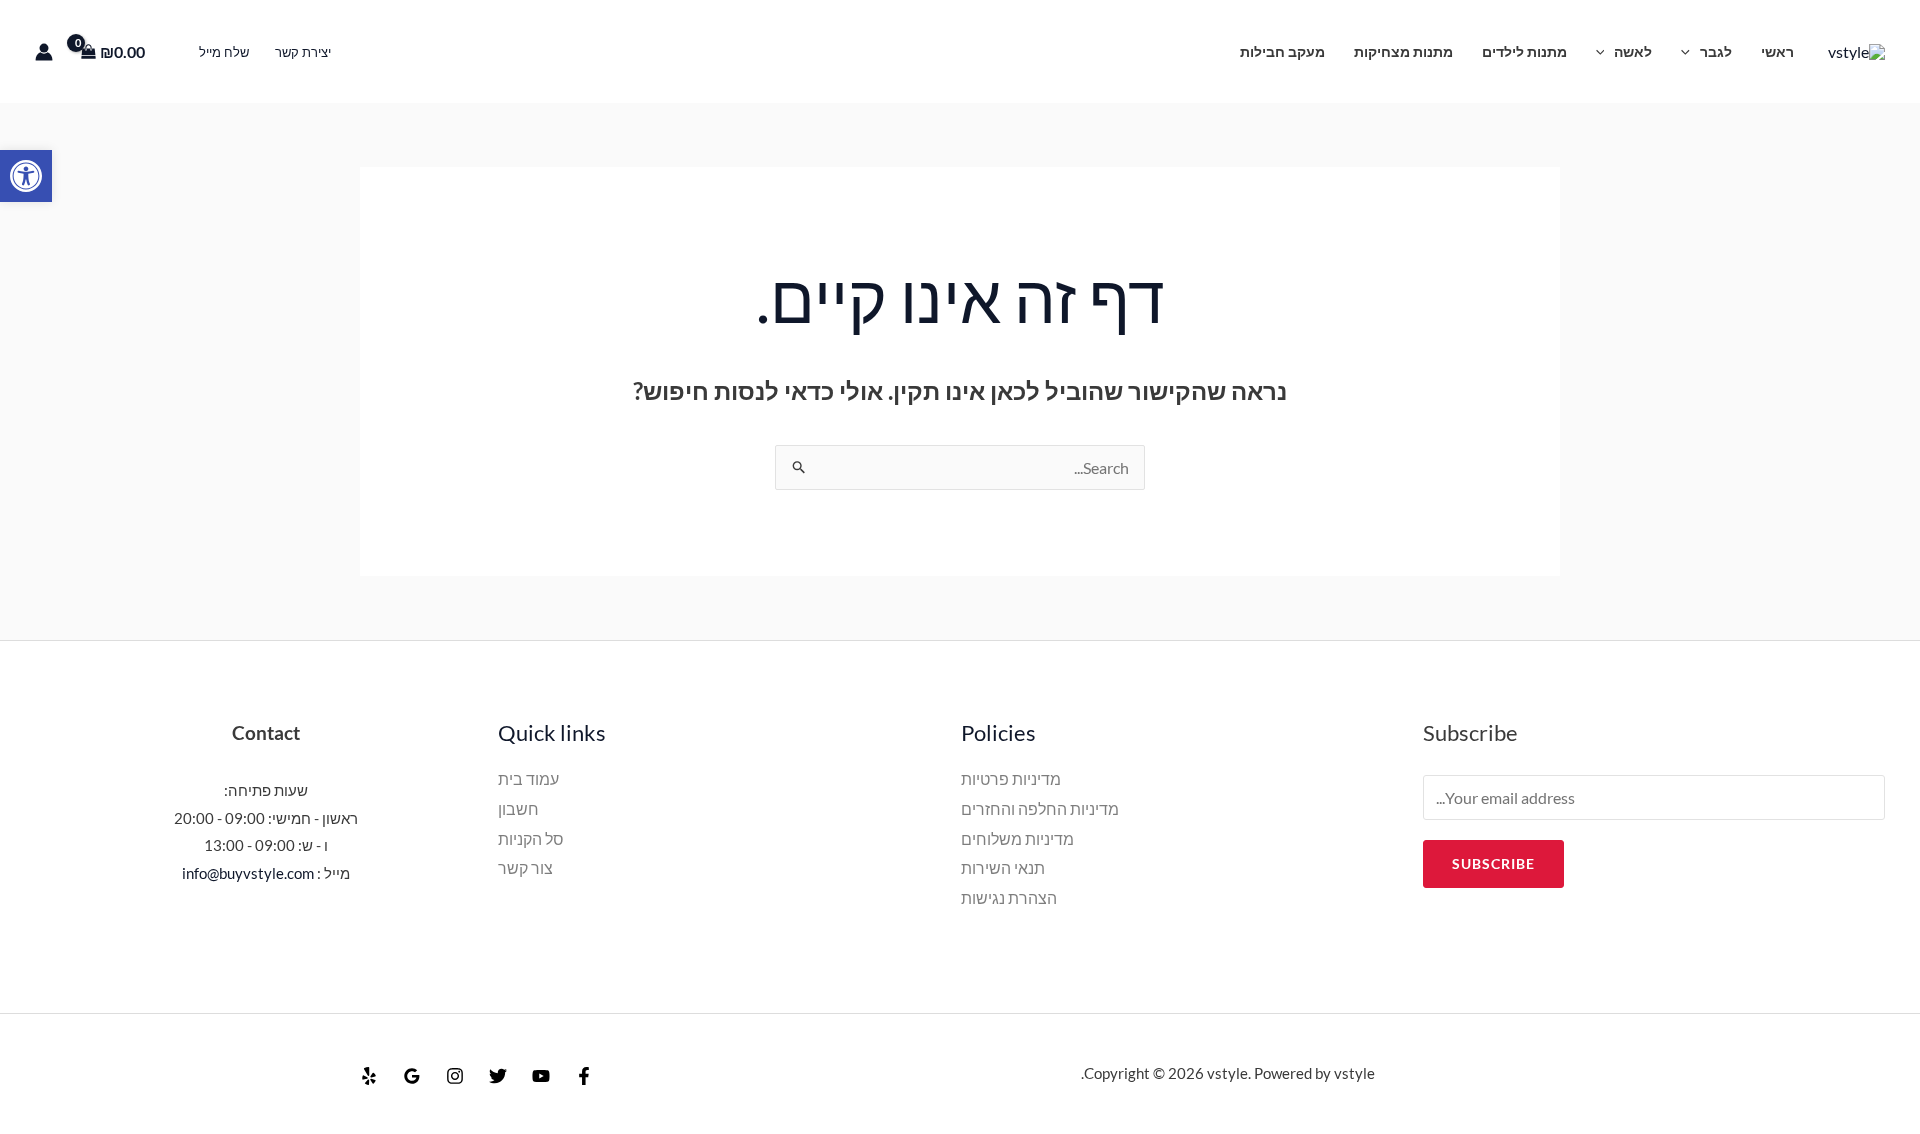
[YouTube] (541, 1076)
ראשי (1777, 51)
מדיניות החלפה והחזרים (1040, 808)
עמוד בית (528, 778)
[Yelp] (369, 1076)
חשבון (518, 808)
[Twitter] (498, 1076)
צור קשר (525, 867)
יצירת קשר (303, 52)
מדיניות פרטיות (1011, 778)
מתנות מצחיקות (1403, 51)
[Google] (412, 1076)
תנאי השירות (1003, 867)
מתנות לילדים (1524, 51)
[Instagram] (455, 1076)
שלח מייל (224, 52)
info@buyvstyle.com (248, 873)
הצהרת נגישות (1009, 897)
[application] (1690, 51)
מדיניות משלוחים (1017, 838)
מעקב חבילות (1282, 51)
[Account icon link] (44, 52)
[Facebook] (584, 1076)
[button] (26, 176)
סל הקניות (531, 838)
